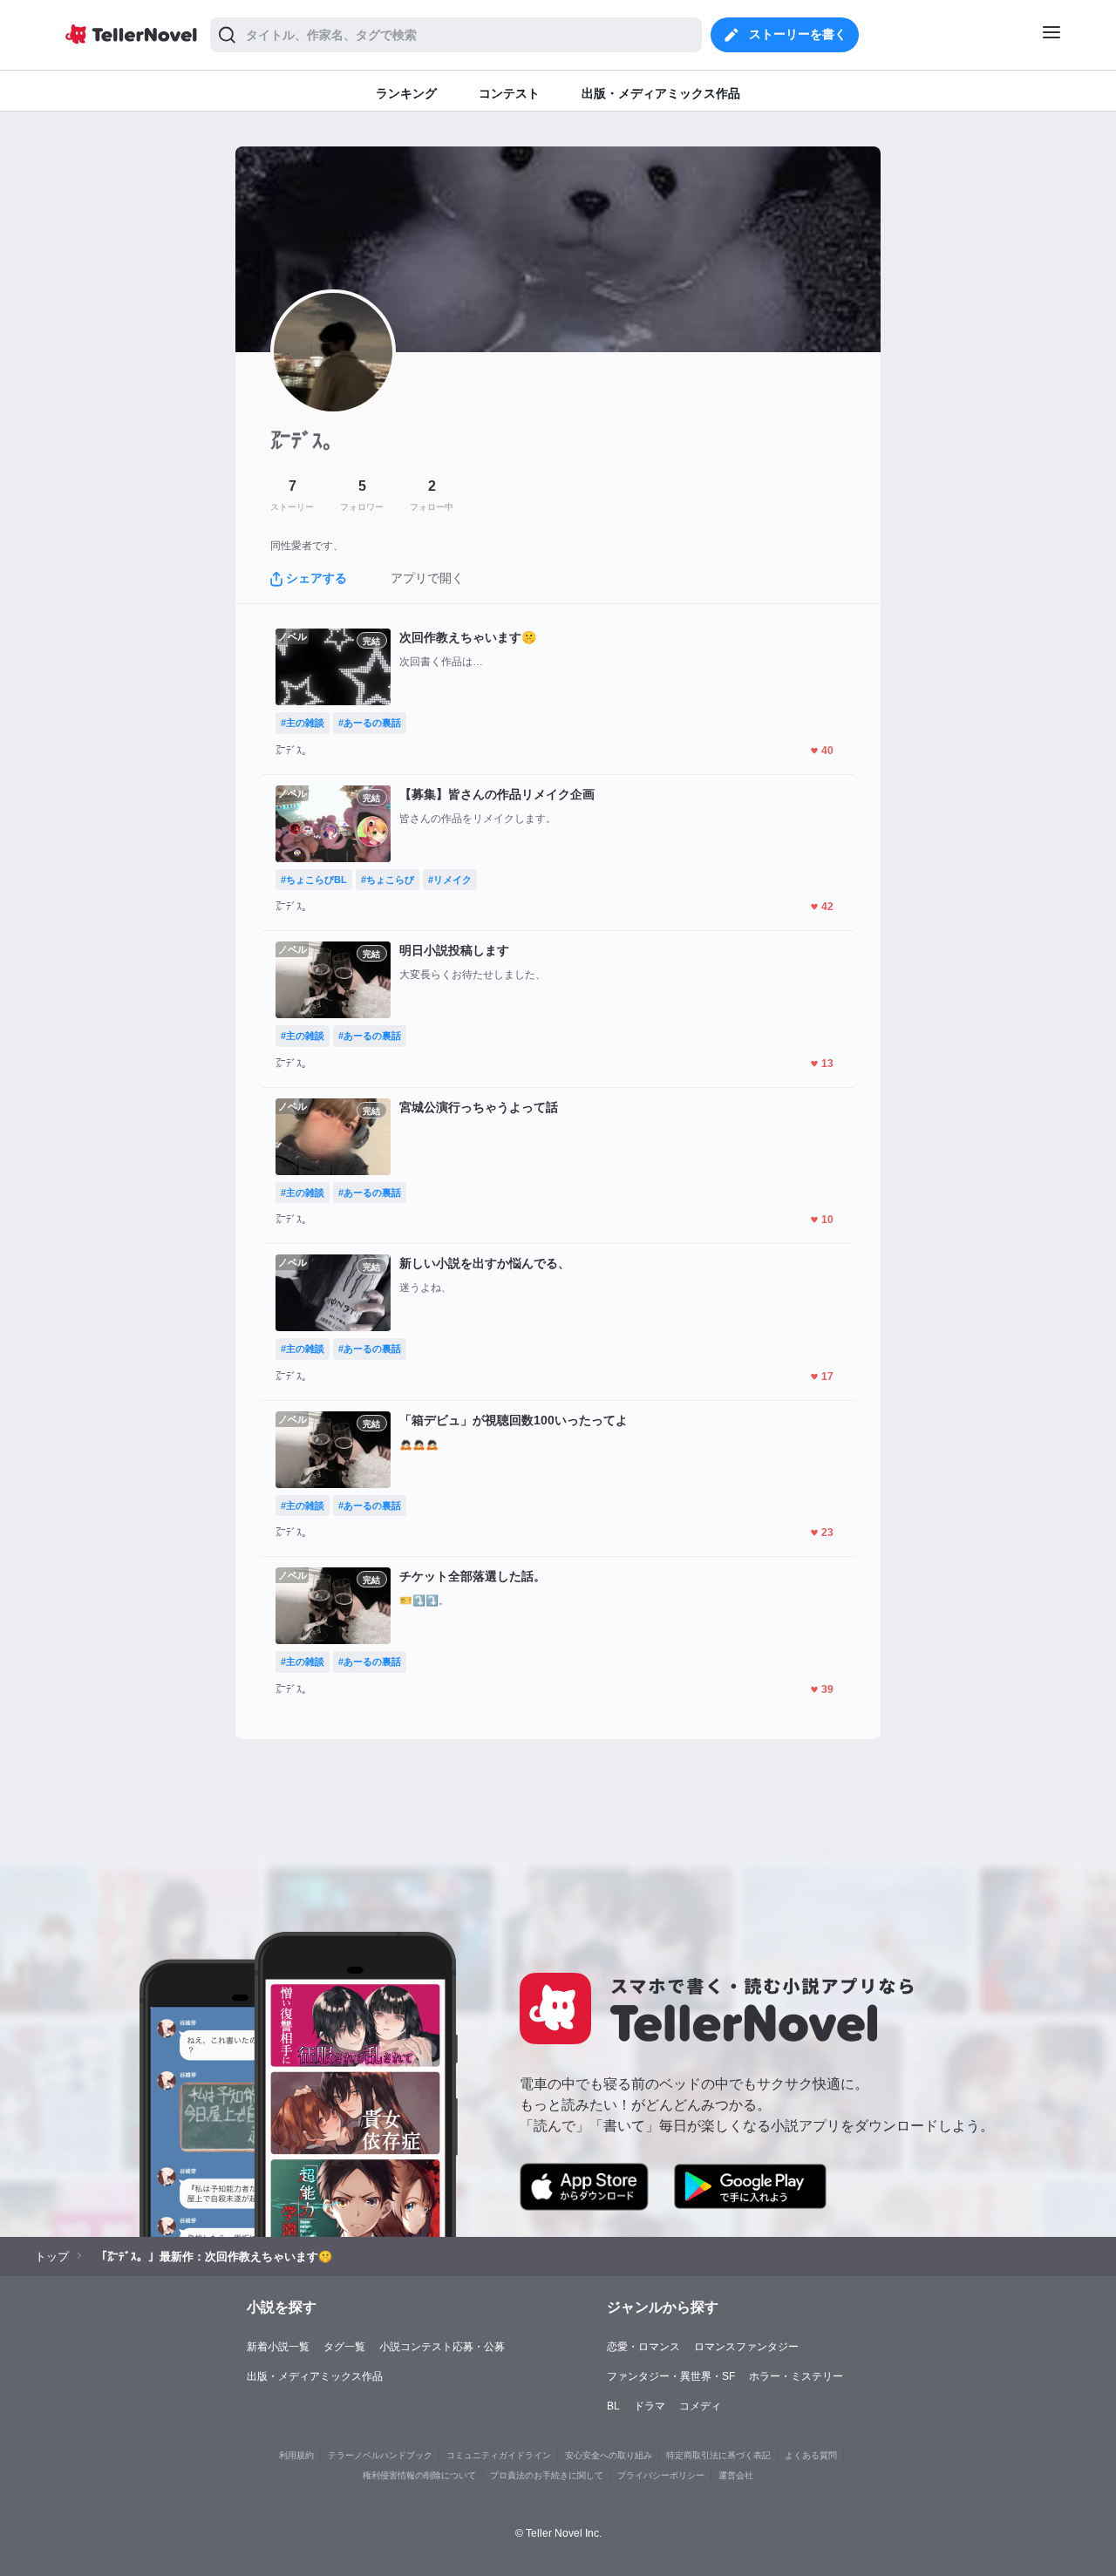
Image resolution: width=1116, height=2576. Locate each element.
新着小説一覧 (278, 2347)
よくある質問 (811, 2455)
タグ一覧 (344, 2347)
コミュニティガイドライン (499, 2455)
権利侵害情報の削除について (419, 2475)
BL (613, 2406)
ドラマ (650, 2406)
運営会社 (736, 2475)
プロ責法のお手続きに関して (547, 2475)
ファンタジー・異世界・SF (671, 2376)
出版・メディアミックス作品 (315, 2376)
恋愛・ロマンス (643, 2347)
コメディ (700, 2406)
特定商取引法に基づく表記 (718, 2455)
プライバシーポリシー (661, 2475)
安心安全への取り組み (609, 2455)
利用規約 (296, 2455)
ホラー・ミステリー (796, 2376)
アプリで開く (427, 578)
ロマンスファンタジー (746, 2347)
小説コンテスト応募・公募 (442, 2347)
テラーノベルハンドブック (380, 2455)
